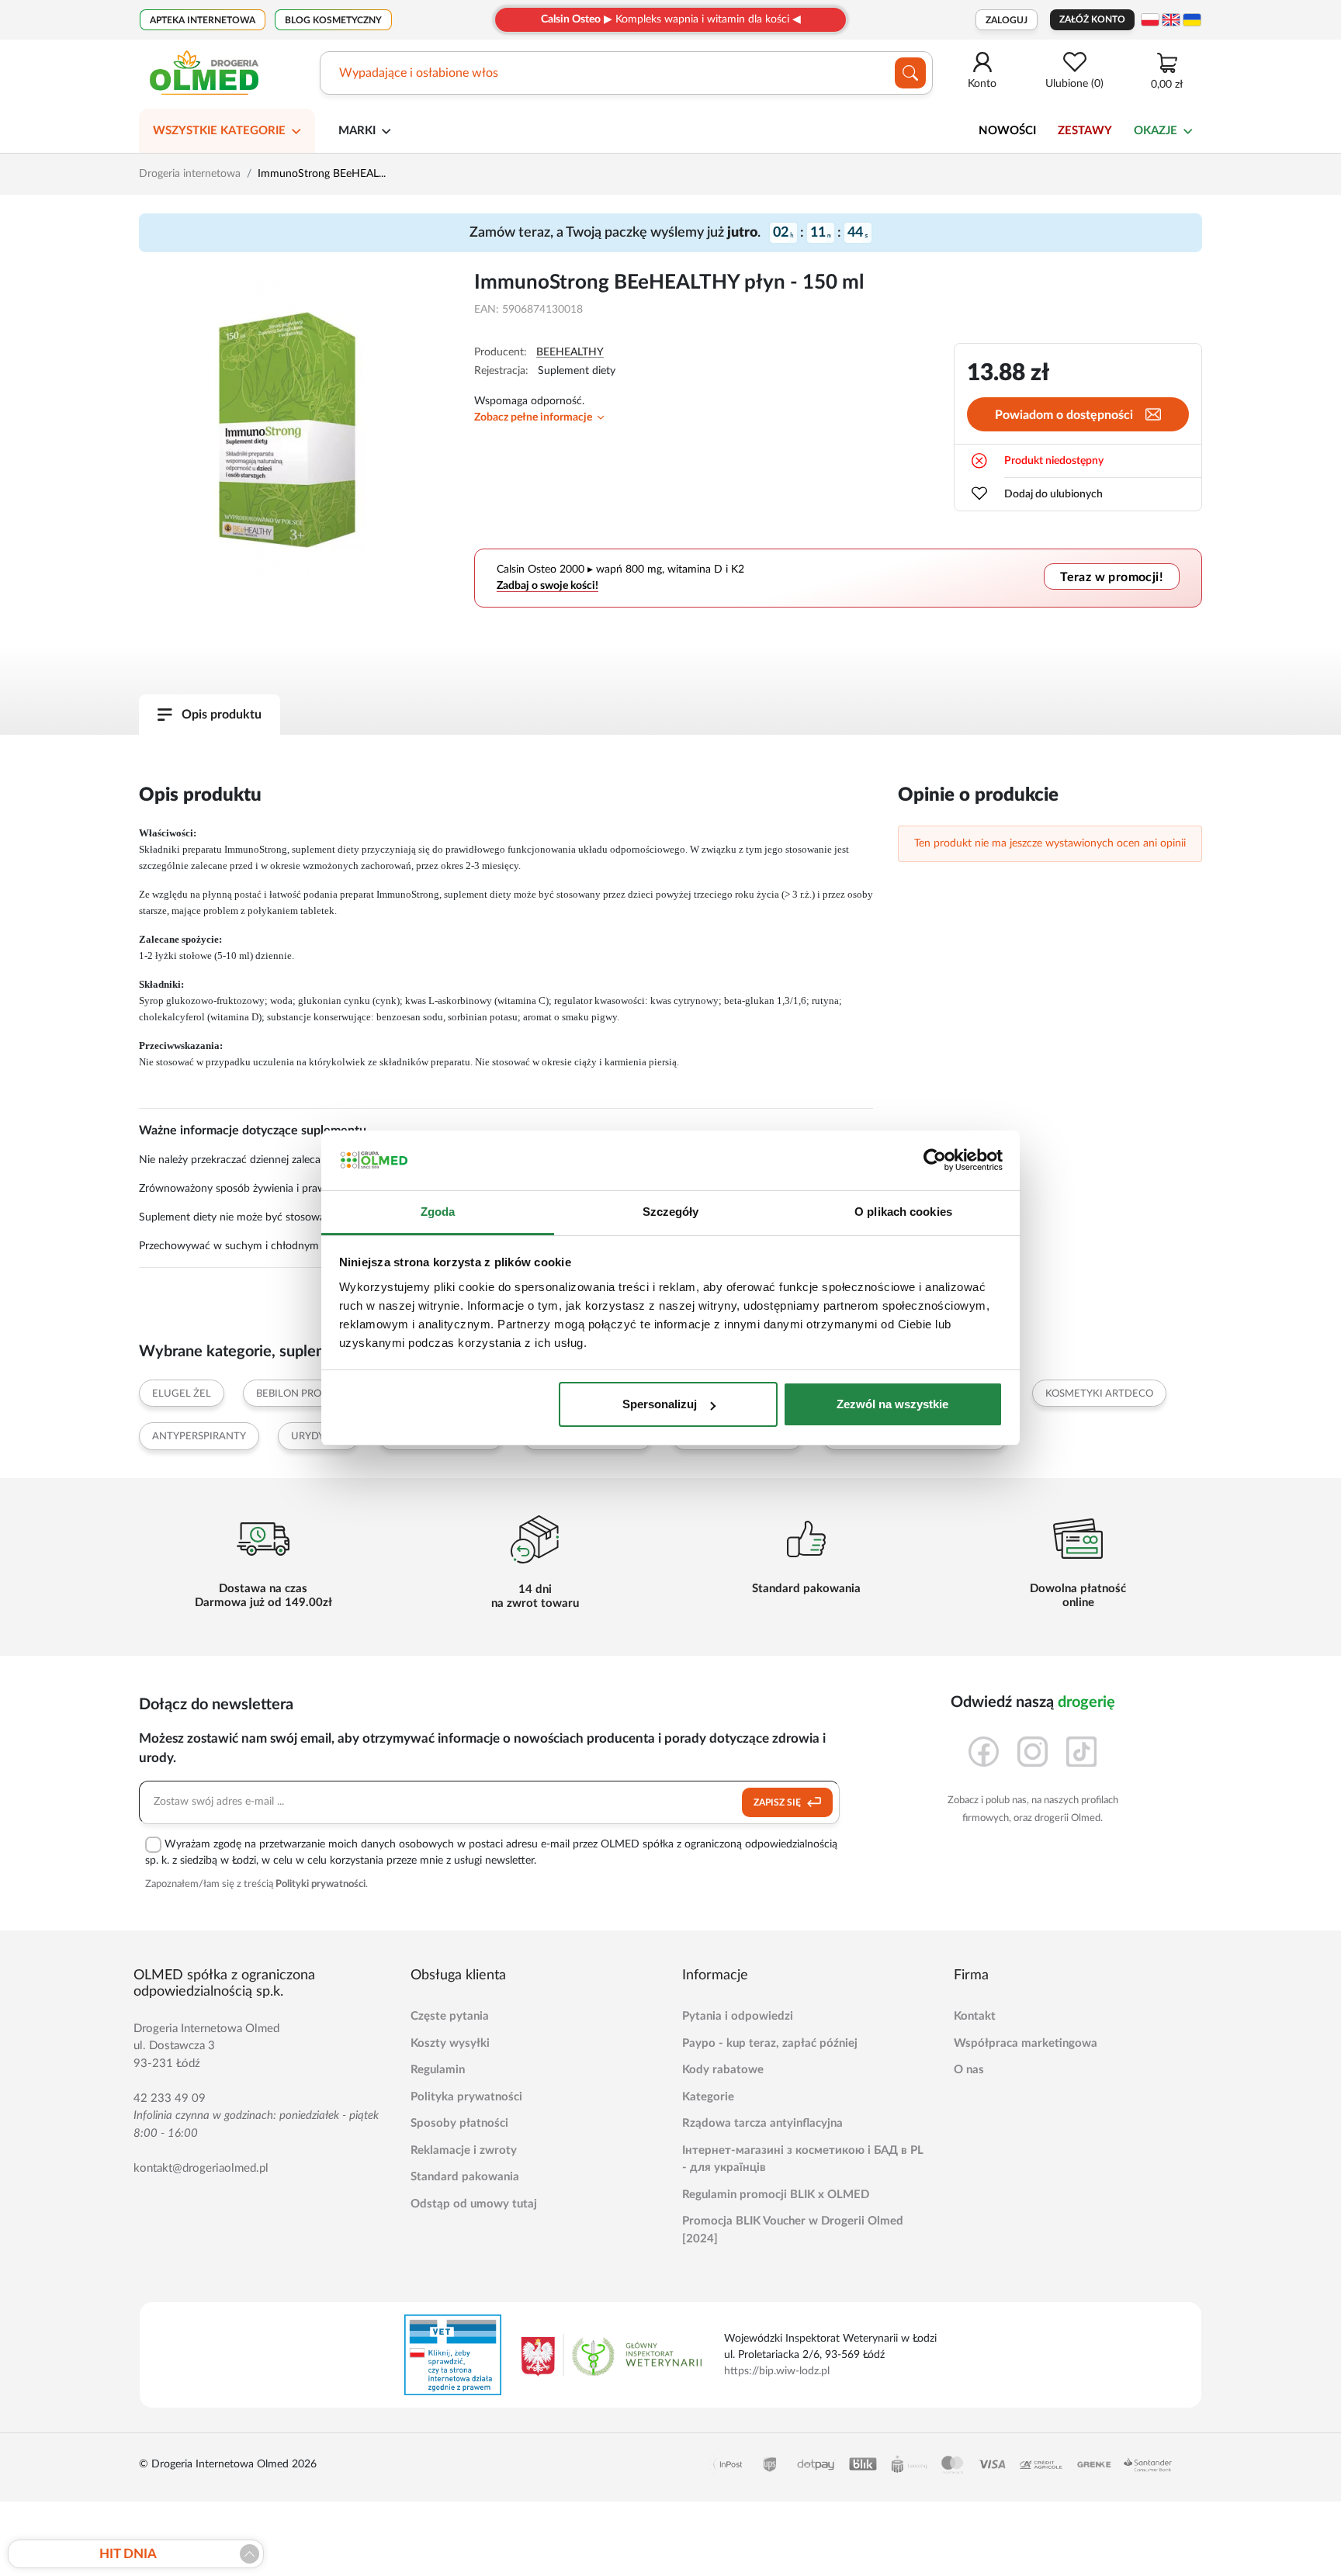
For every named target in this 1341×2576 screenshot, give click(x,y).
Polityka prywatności (466, 2097)
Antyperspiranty (199, 1437)
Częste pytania (450, 2016)
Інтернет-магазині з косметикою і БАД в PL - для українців (803, 2159)
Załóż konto (1092, 19)
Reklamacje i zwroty (464, 2150)
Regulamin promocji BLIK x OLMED (776, 2195)
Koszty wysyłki (450, 2043)
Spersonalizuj (660, 1404)
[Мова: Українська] (1192, 20)
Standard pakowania (465, 2177)
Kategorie (708, 2097)
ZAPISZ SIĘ (778, 1802)
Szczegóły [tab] (671, 1212)
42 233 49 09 (170, 2098)
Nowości (1007, 131)
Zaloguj (1007, 20)
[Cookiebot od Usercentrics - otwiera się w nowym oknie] (935, 1161)
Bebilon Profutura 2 (313, 1394)
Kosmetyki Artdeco (1099, 1394)
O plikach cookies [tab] (903, 1212)
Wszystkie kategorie (219, 131)
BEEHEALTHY (570, 352)
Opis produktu (222, 715)
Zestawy (1085, 131)
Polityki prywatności (321, 1884)
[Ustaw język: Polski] (1150, 20)
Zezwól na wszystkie (892, 1404)
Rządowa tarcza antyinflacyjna (762, 2123)
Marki (357, 131)
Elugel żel (182, 1394)
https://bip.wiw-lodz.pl (777, 2371)
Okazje (1156, 131)
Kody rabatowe (723, 2070)
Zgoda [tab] (438, 1212)
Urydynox (319, 1437)
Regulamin (438, 2070)
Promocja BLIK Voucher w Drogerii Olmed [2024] (793, 2230)
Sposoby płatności (459, 2123)
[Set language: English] (1171, 20)
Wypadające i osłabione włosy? (424, 73)
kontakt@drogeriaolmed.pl (201, 2168)
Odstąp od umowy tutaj (474, 2204)
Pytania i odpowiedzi (738, 2016)
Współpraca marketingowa (1026, 2043)
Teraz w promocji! (1112, 576)
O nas (969, 2070)
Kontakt (975, 2016)
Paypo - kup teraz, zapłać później (770, 2043)
